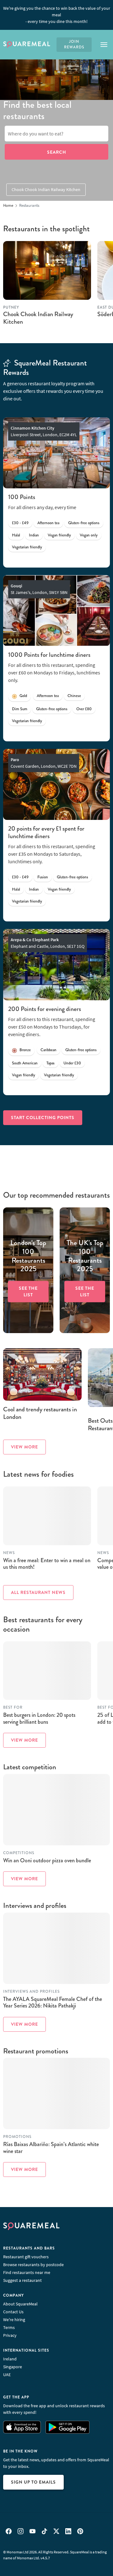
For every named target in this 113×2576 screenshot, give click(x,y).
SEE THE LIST (28, 1291)
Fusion (43, 877)
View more (24, 1447)
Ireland (10, 2359)
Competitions (19, 1853)
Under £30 (72, 1063)
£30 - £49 (20, 523)
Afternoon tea (48, 523)
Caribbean (48, 1050)
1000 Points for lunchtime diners (49, 655)
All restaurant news (38, 1592)
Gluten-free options (84, 523)
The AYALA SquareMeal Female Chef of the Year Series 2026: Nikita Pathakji (53, 2002)
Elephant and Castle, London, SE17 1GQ (48, 943)
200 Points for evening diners (45, 1009)
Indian (34, 535)
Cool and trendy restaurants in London (40, 1413)
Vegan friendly (59, 535)
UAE (7, 2375)
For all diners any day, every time (42, 507)
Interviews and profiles (31, 1992)
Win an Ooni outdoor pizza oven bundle (47, 1860)
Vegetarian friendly (27, 547)
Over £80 (84, 709)
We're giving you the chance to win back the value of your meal (57, 15)
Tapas (51, 1063)
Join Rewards (74, 44)
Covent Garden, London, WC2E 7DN (44, 763)
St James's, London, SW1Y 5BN (39, 589)
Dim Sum (20, 709)
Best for (13, 1708)
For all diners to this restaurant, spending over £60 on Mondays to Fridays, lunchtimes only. (54, 673)
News (9, 1553)
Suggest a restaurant (22, 2280)
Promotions (17, 2137)
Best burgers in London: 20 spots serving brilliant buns (39, 1718)
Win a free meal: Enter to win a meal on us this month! (47, 1564)
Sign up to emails (33, 2482)
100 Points (22, 497)
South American (25, 1063)
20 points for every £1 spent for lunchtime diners (46, 832)
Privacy (10, 2335)
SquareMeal (27, 45)
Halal (16, 535)
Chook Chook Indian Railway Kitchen (46, 189)
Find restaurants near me (27, 2272)
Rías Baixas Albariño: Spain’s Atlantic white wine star (51, 2148)
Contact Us (13, 2312)
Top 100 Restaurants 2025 (28, 1256)
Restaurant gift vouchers (26, 2257)
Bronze (25, 1050)
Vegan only (89, 535)
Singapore (13, 2367)
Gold (23, 696)
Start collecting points (43, 1118)
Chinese (74, 696)
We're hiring (14, 2320)
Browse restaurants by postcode (33, 2265)
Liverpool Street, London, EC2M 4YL (44, 431)
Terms (9, 2327)
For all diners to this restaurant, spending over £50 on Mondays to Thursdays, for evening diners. (52, 1027)
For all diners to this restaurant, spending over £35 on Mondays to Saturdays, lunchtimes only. (52, 854)
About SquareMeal (20, 2304)
